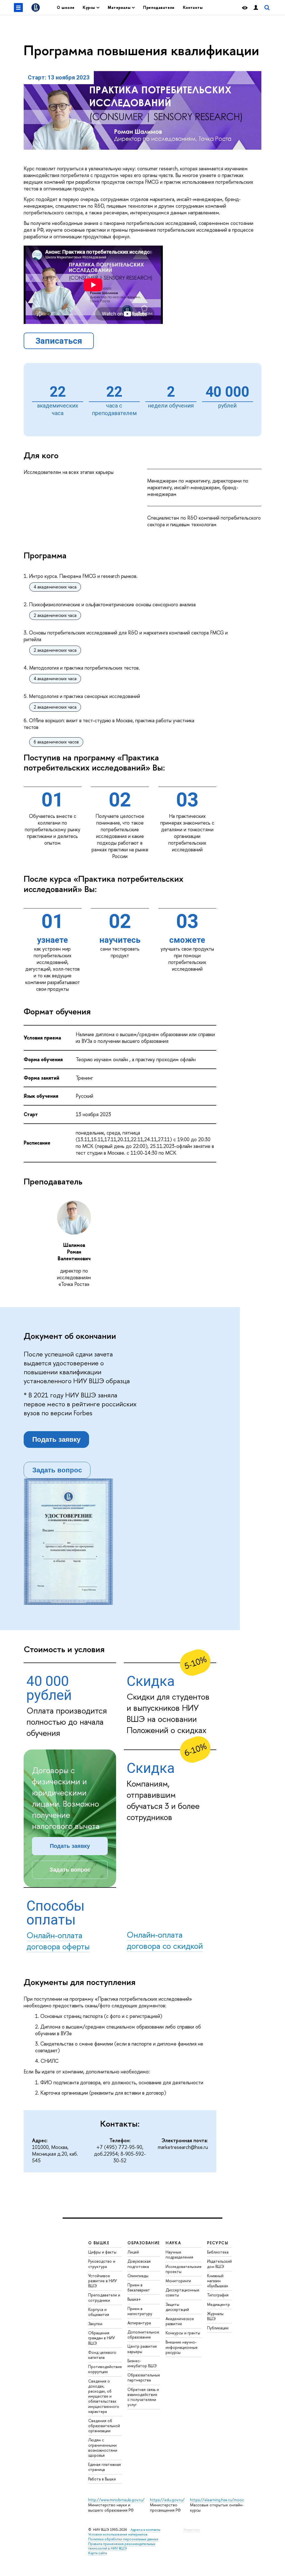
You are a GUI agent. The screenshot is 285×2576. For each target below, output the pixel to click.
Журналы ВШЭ (215, 2316)
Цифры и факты (102, 2252)
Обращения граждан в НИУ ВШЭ (102, 2338)
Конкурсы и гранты (183, 2333)
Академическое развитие (180, 2321)
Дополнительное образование (143, 2334)
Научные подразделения (179, 2254)
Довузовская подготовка (139, 2264)
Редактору (192, 2530)
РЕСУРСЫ (218, 2243)
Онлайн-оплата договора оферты (58, 1941)
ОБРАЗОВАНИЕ (144, 2243)
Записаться (59, 341)
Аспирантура (139, 2323)
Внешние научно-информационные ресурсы (182, 2347)
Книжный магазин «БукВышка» (218, 2281)
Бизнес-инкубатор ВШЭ (142, 2363)
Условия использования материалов (118, 2534)
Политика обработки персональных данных (123, 2539)
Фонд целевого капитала (102, 2355)
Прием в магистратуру (140, 2311)
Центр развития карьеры (142, 2349)
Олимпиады (138, 2276)
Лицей (133, 2252)
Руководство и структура (102, 2264)
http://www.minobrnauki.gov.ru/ (116, 2500)
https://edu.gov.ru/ (167, 2500)
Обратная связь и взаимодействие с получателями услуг (143, 2397)
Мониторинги (178, 2281)
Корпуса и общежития (99, 2312)
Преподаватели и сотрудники (104, 2297)
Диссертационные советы (182, 2292)
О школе (66, 7)
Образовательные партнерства (144, 2377)
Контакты (193, 7)
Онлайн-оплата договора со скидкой (165, 1940)
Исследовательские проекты (184, 2269)
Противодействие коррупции (105, 2369)
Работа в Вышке (102, 2479)
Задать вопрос (57, 1470)
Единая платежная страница (105, 2467)
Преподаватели (159, 7)
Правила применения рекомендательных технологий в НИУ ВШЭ (122, 2546)
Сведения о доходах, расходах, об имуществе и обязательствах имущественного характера (104, 2396)
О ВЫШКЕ (99, 2243)
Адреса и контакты (145, 2530)
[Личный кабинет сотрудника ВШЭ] (256, 8)
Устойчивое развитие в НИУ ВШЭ (103, 2281)
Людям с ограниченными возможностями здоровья (103, 2447)
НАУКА (173, 2243)
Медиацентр (218, 2304)
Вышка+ (134, 2299)
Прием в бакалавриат (139, 2287)
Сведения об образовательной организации (104, 2426)
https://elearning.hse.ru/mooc (217, 2500)
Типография (218, 2295)
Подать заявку (56, 1439)
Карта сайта (98, 2553)
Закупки (95, 2324)
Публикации (218, 2328)
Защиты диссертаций (177, 2307)
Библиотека (218, 2252)
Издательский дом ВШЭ (219, 2264)
